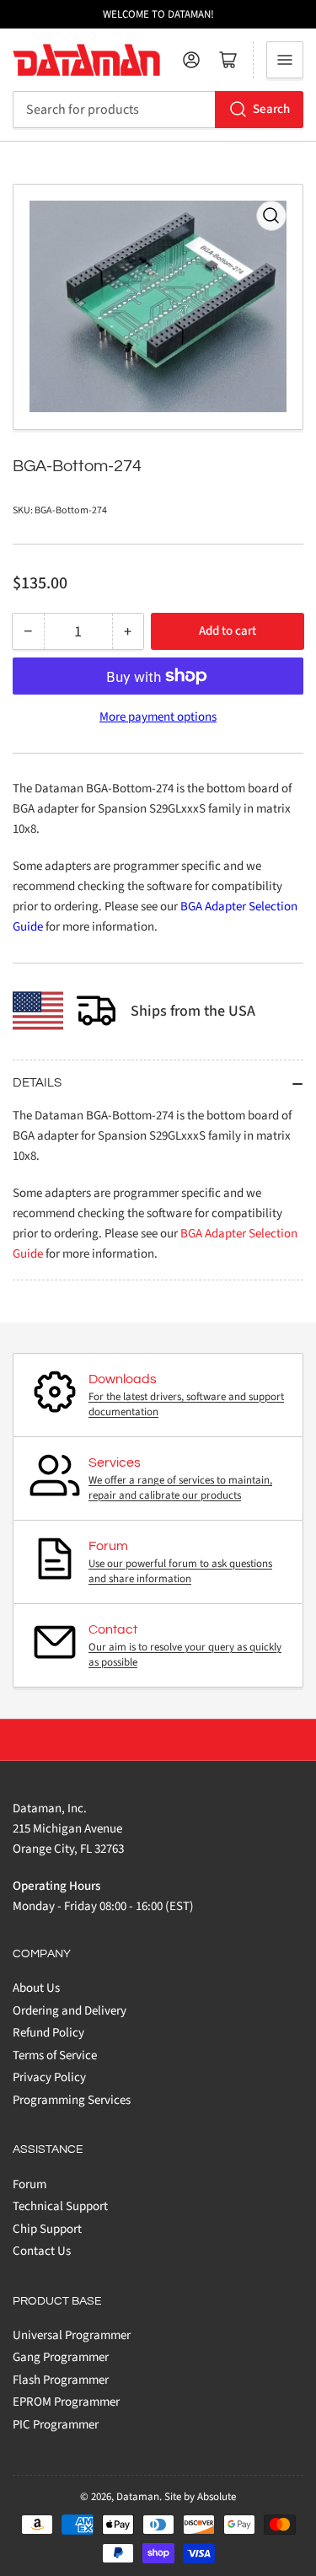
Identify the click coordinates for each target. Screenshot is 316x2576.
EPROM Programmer (66, 2402)
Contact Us (42, 2251)
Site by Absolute (200, 2497)
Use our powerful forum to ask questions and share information (180, 1571)
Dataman (138, 2497)
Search (271, 109)
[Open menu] (285, 60)
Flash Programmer (61, 2380)
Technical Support (60, 2206)
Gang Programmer (61, 2357)
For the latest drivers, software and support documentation (186, 1404)
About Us (36, 1988)
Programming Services (72, 2100)
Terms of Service (55, 2055)
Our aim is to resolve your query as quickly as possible (185, 1655)
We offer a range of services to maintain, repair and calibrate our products (180, 1488)
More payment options (158, 717)
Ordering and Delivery (70, 2011)
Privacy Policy (49, 2077)
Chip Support (47, 2229)
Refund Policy (48, 2033)
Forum (29, 2184)
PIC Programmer (56, 2425)
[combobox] (158, 110)
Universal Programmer (72, 2335)
